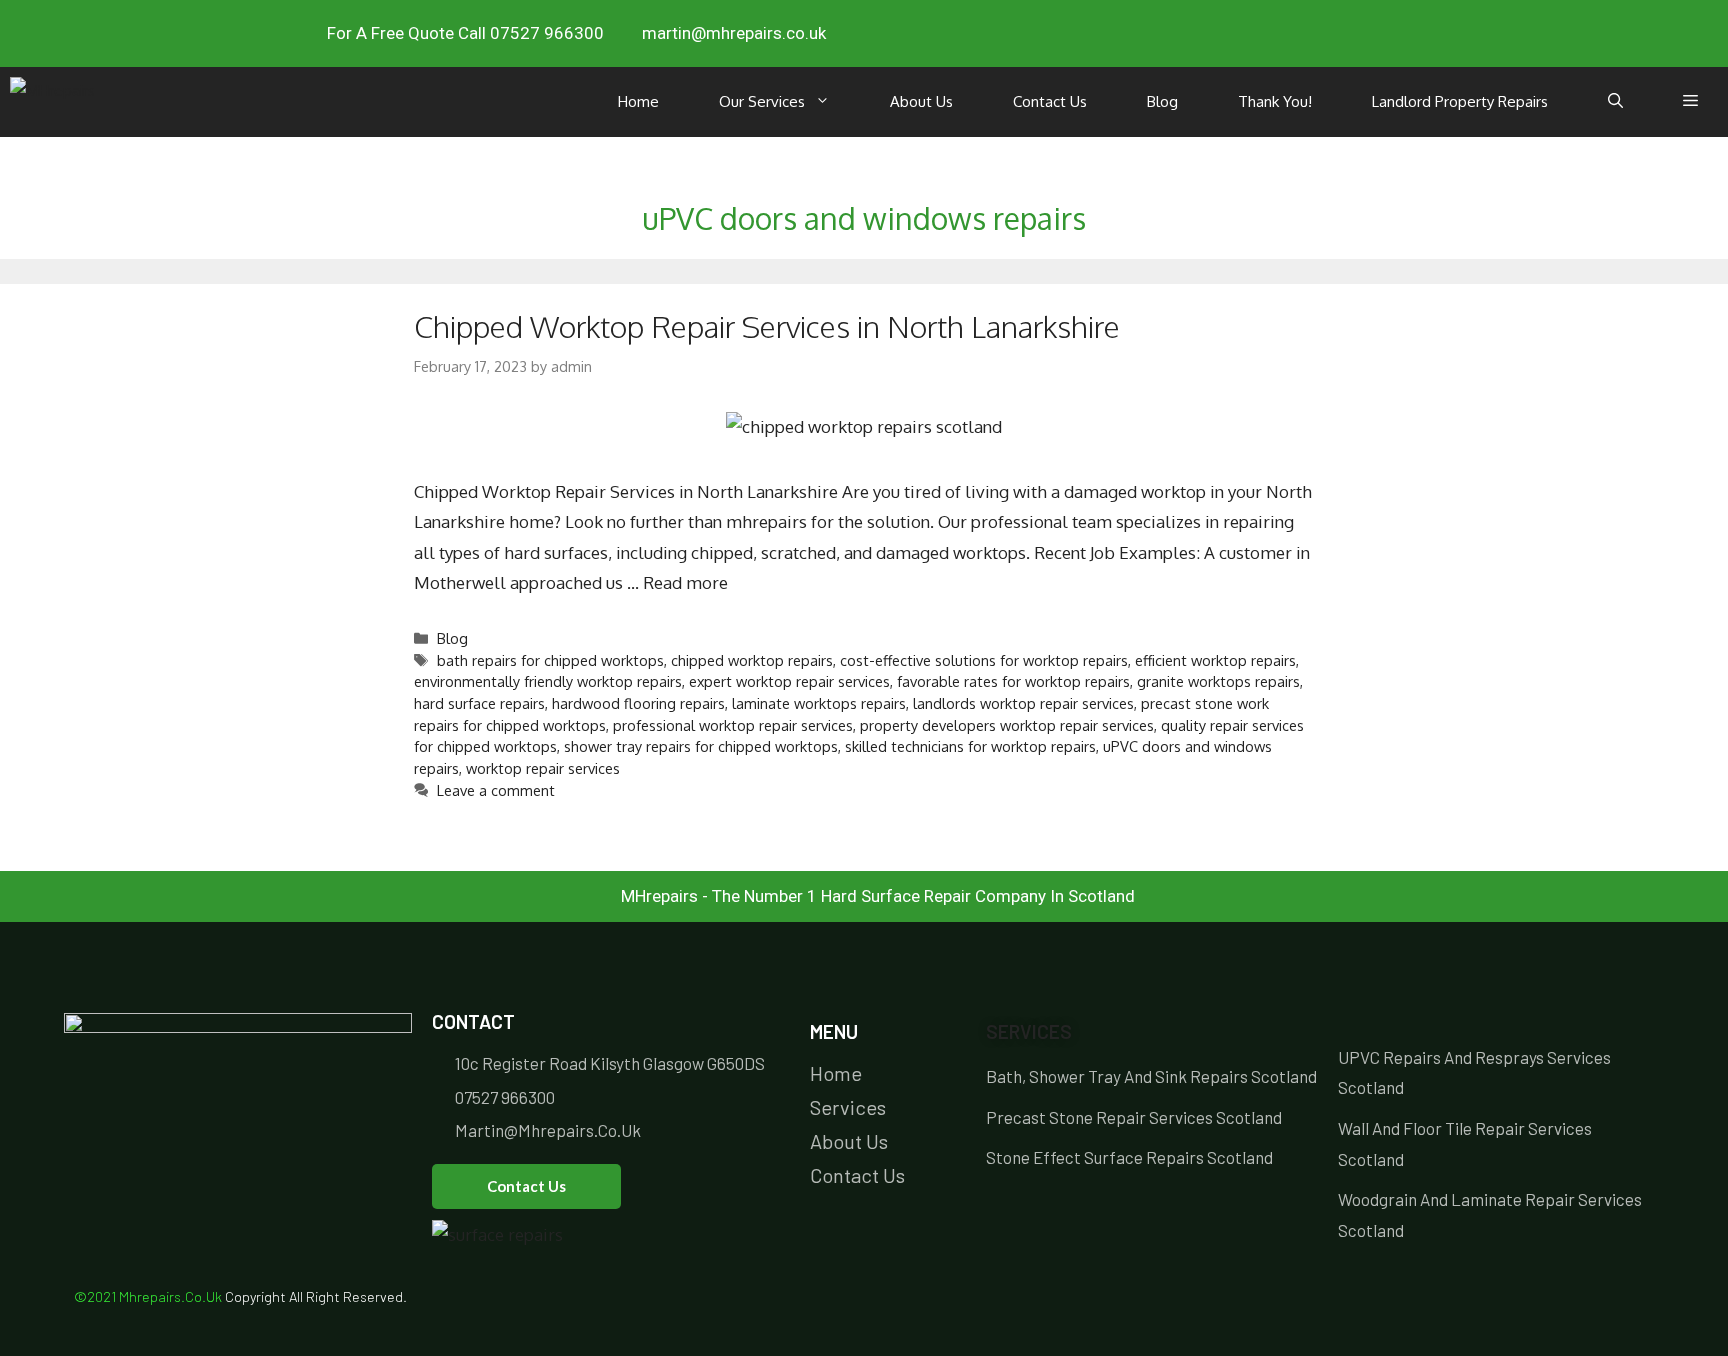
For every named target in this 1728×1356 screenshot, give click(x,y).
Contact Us (1050, 101)
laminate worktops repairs (819, 703)
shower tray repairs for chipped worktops (701, 746)
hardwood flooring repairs (638, 703)
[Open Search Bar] (1615, 102)
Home (638, 101)
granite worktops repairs (1218, 681)
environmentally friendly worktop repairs (548, 681)
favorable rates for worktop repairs (1013, 681)
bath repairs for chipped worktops (550, 660)
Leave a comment (496, 790)
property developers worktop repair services (1007, 725)
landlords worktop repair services (1023, 703)
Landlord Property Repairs (1460, 101)
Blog (1162, 101)
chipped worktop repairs (752, 660)
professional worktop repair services (733, 725)
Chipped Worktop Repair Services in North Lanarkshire (767, 326)
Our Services (762, 101)
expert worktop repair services (789, 681)
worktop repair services (543, 768)
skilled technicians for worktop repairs (970, 746)
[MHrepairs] (52, 102)
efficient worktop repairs (1215, 660)
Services (1029, 1031)
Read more (685, 582)
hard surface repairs (479, 703)
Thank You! (1275, 101)
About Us (921, 101)
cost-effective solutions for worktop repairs (984, 660)
